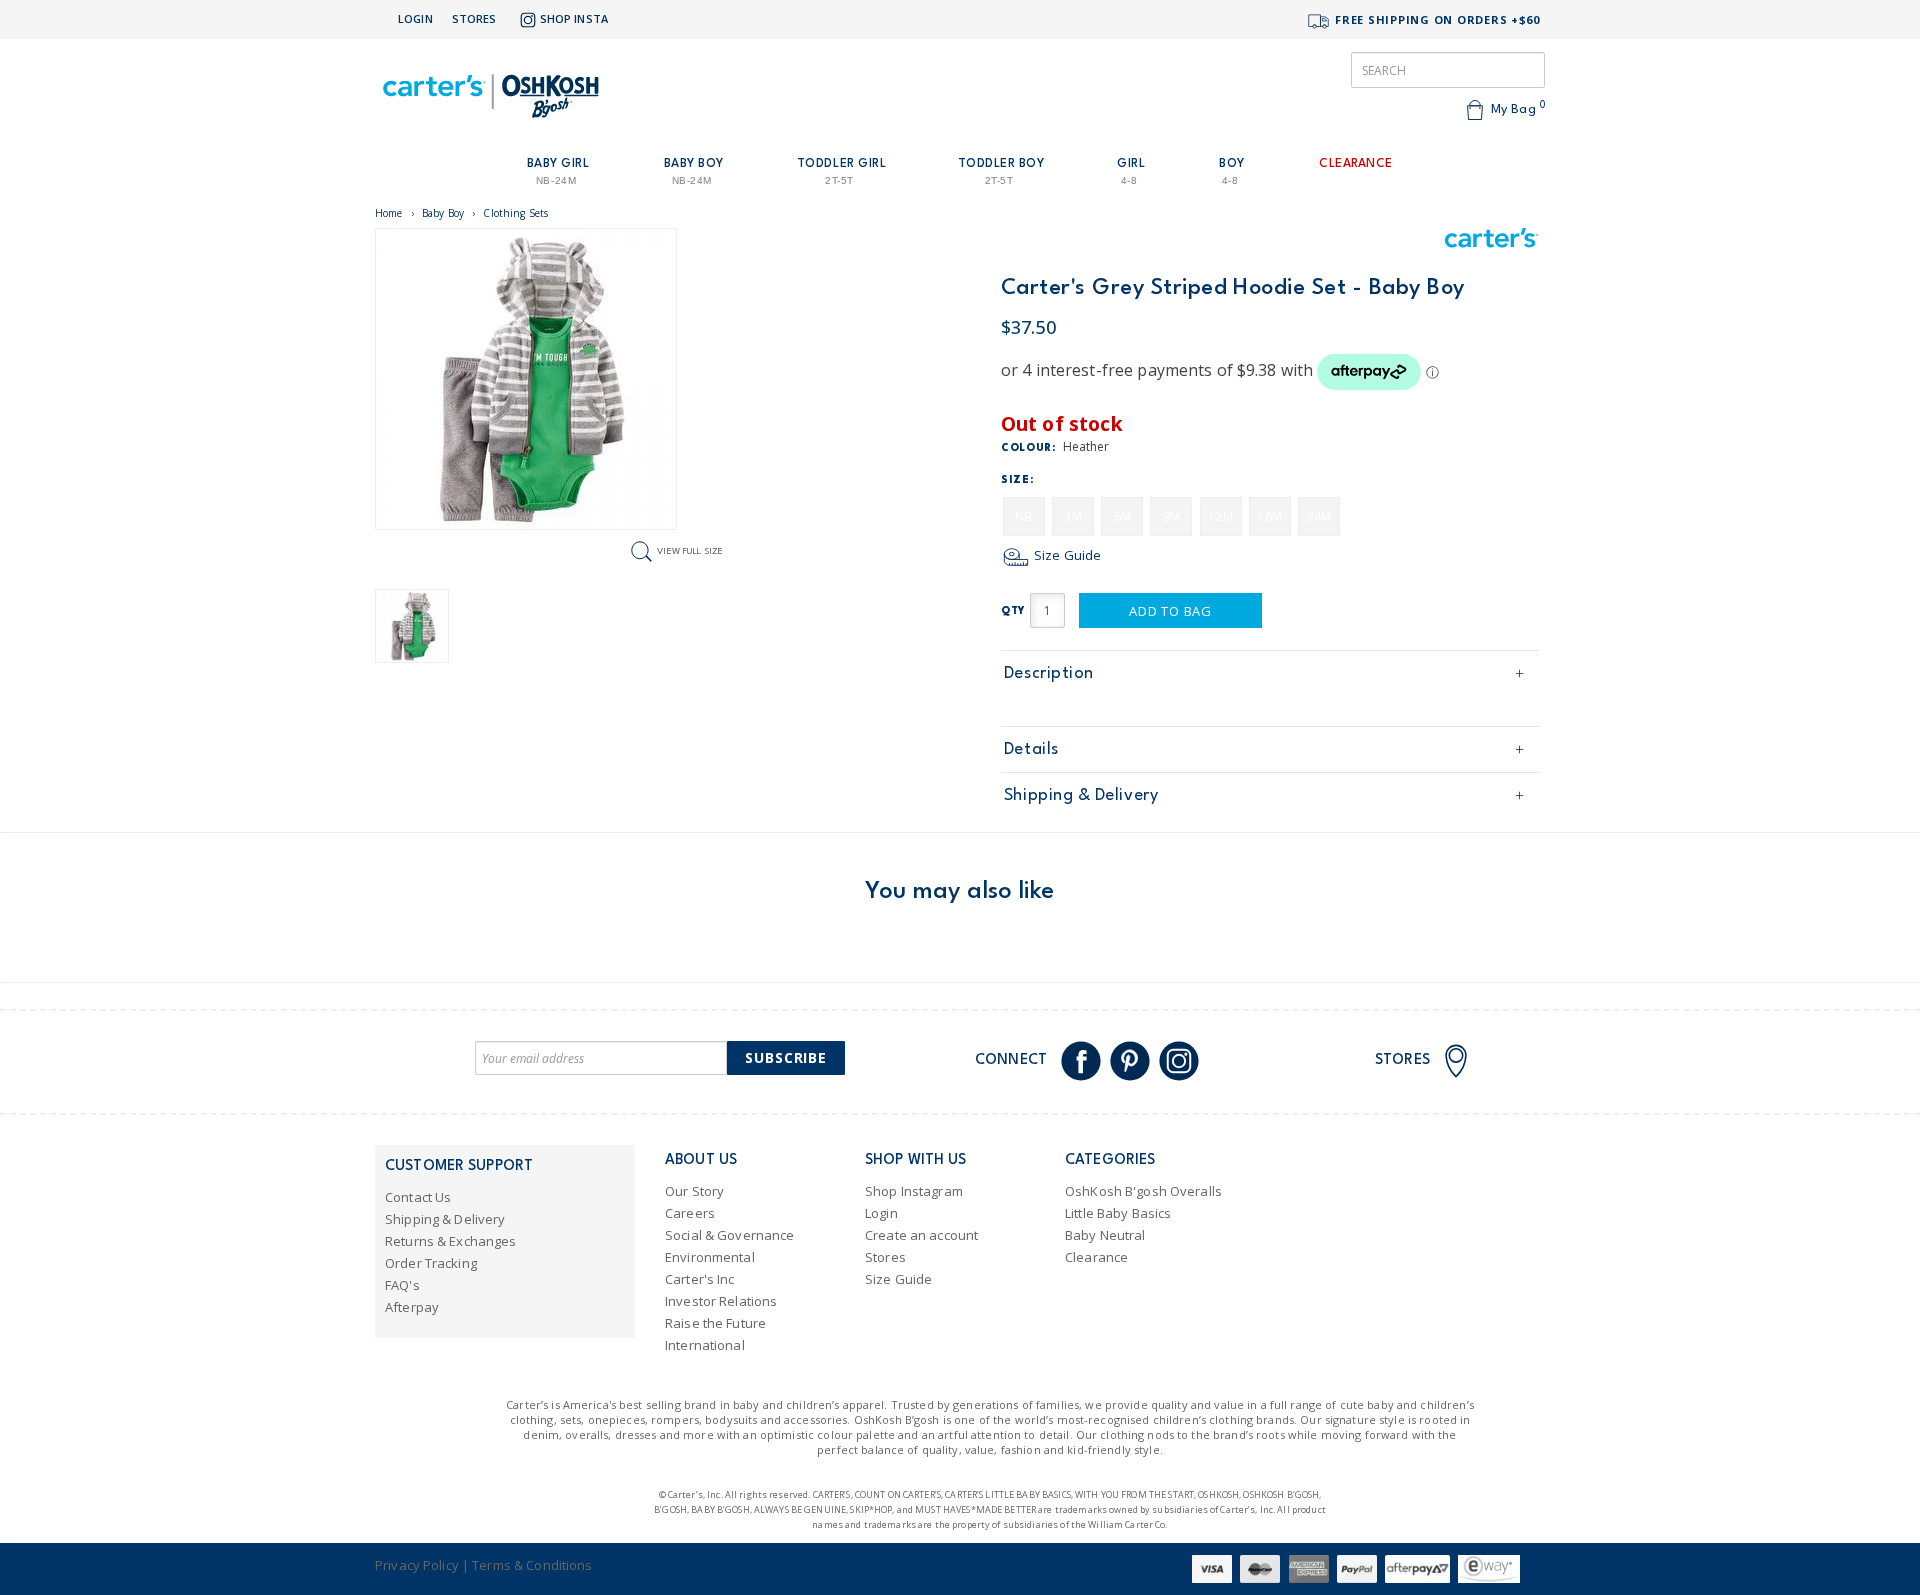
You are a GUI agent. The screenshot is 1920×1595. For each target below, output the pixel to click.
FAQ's (402, 1285)
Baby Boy (443, 213)
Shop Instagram (914, 1191)
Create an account (921, 1235)
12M (1220, 516)
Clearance (1096, 1257)
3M (1072, 516)
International (705, 1345)
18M (1269, 516)
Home (389, 213)
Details (1031, 749)
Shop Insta (574, 18)
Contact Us (418, 1197)
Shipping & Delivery (1081, 795)
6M (1122, 516)
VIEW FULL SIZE (690, 550)
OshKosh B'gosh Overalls (1143, 1191)
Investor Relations (721, 1301)
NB (1023, 516)
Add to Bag (1170, 611)
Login (415, 18)
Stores (474, 18)
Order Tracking (431, 1263)
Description (1049, 673)
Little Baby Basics (1118, 1213)
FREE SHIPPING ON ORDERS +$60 (1435, 19)
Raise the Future (715, 1323)
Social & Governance (729, 1235)
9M (1171, 516)
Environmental (710, 1257)
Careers (690, 1213)
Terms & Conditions (532, 1565)
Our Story (694, 1191)
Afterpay (412, 1307)
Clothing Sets (515, 213)
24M (1319, 516)
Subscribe (786, 1057)
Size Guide (1066, 555)
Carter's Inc (700, 1279)
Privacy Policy (417, 1565)
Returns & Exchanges (450, 1241)
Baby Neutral (1105, 1235)
